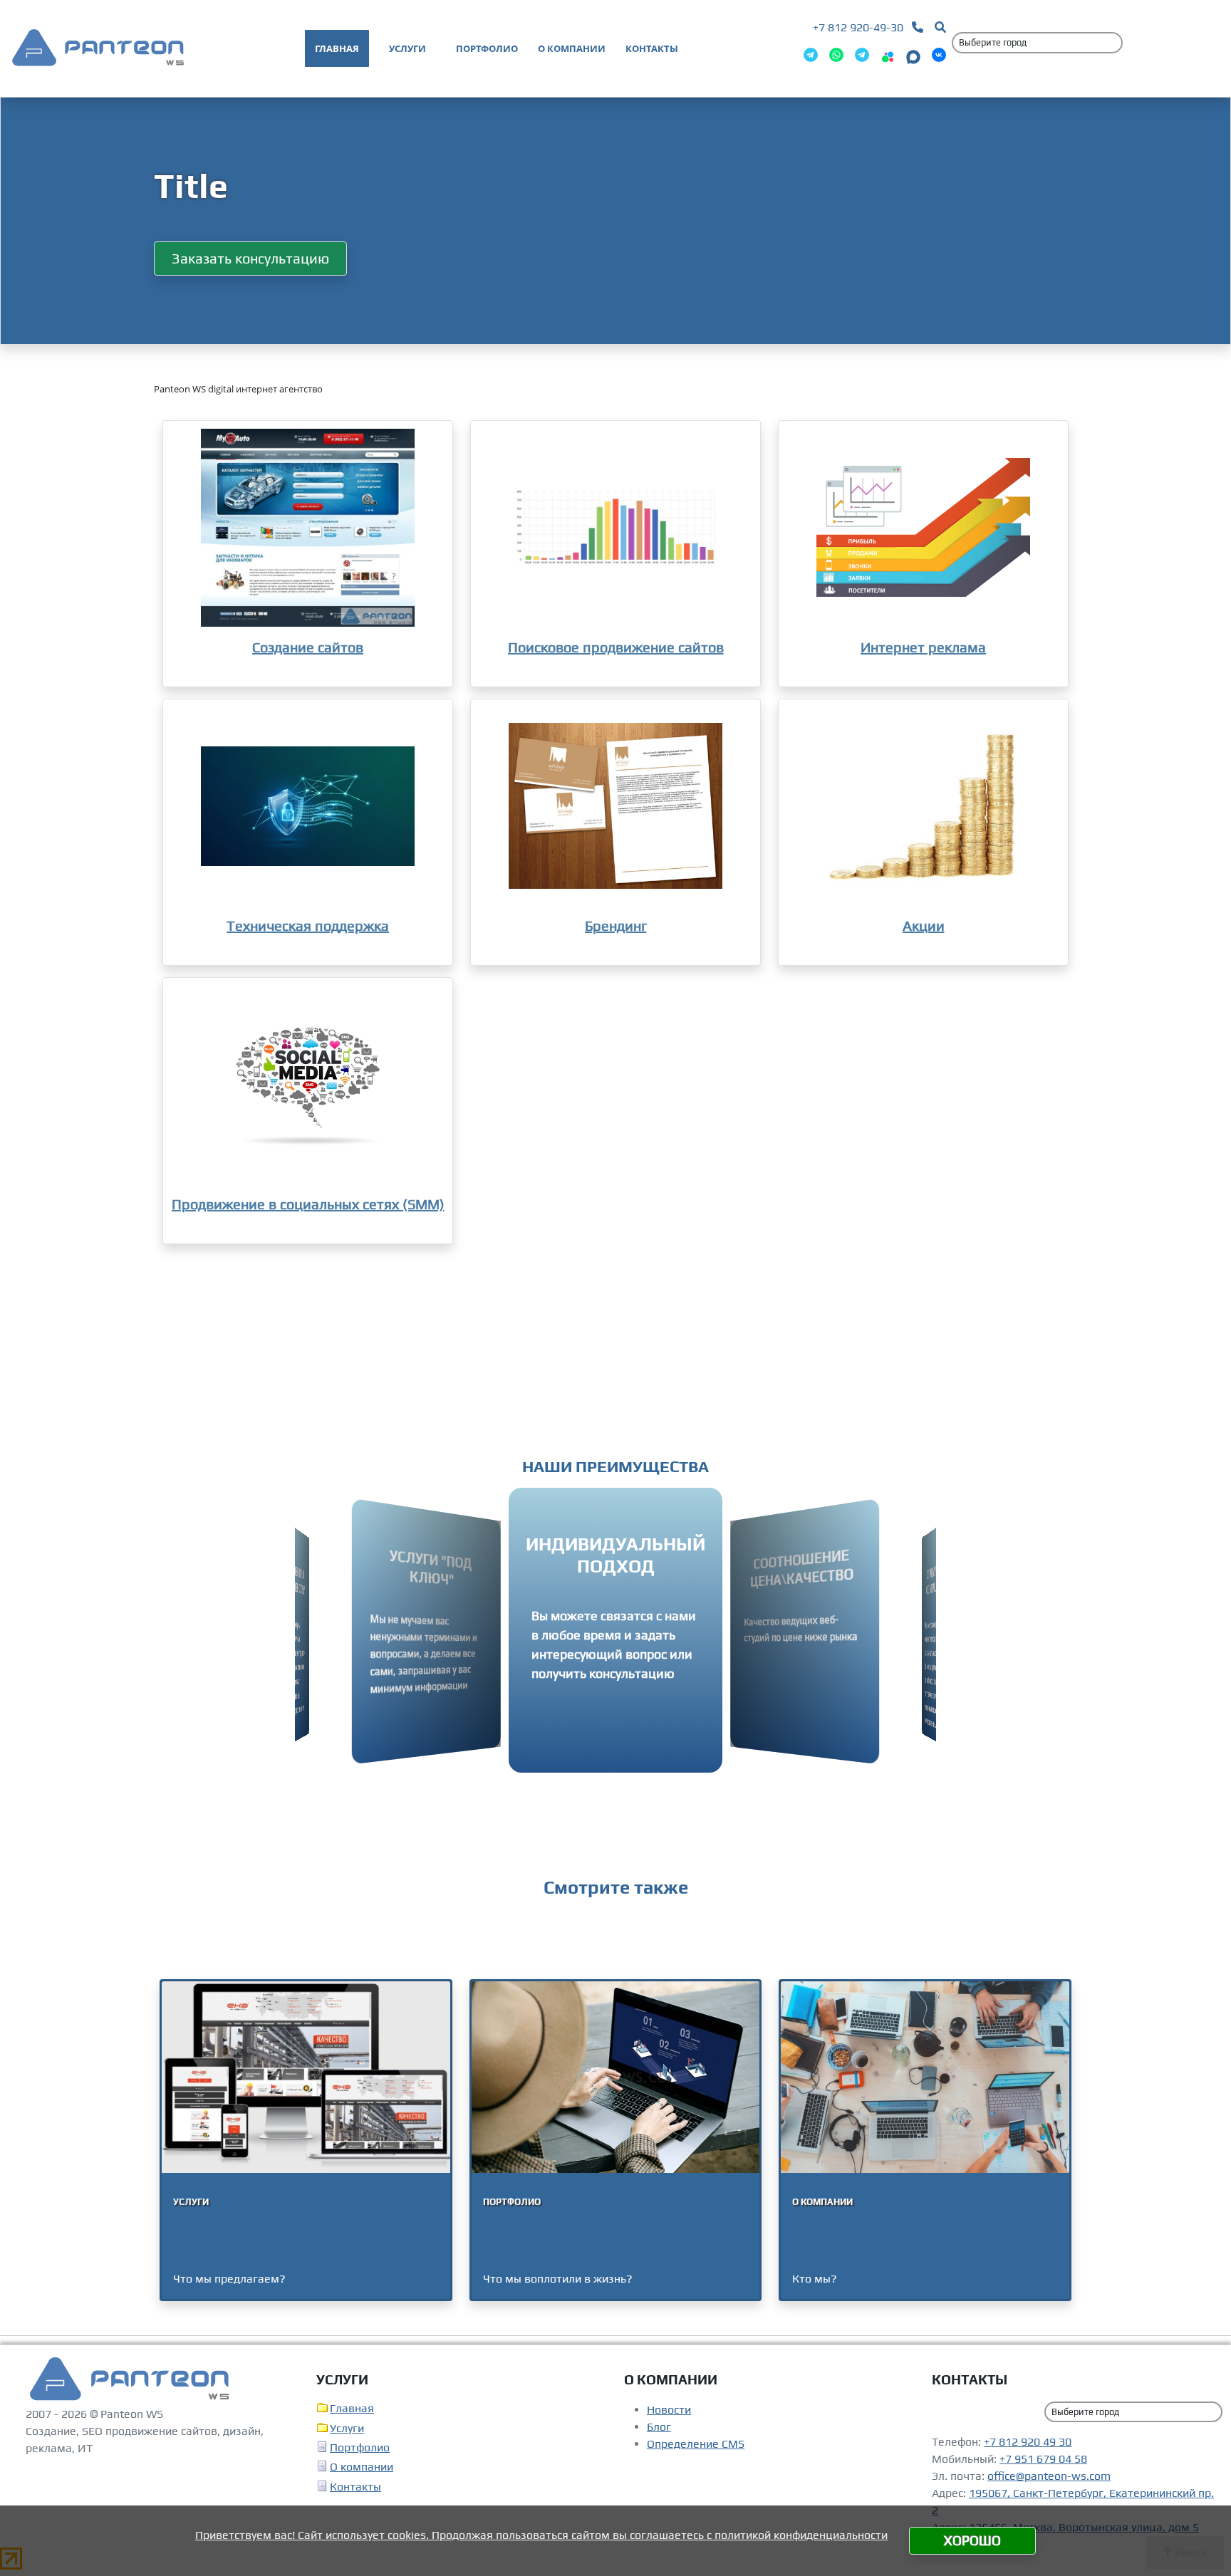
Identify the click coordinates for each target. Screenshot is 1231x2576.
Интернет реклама (923, 647)
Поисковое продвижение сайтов (616, 647)
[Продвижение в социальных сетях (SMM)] (308, 1085)
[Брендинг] (615, 806)
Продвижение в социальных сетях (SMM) (308, 1204)
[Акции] (923, 806)
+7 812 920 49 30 (1028, 2442)
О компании (362, 2467)
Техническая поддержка (308, 925)
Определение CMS (696, 2444)
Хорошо (972, 2540)
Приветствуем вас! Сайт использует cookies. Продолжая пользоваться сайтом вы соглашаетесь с (455, 2535)
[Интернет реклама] (923, 528)
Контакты (355, 2487)
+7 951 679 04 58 (1043, 2459)
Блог (659, 2427)
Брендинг (616, 925)
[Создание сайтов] (308, 528)
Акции (924, 925)
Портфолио (360, 2447)
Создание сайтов (308, 647)
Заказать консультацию (250, 258)
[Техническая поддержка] (308, 806)
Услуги (347, 2428)
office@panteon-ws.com (1049, 2476)
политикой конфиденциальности (801, 2535)
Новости (669, 2410)
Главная (352, 2408)
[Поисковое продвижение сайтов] (615, 528)
